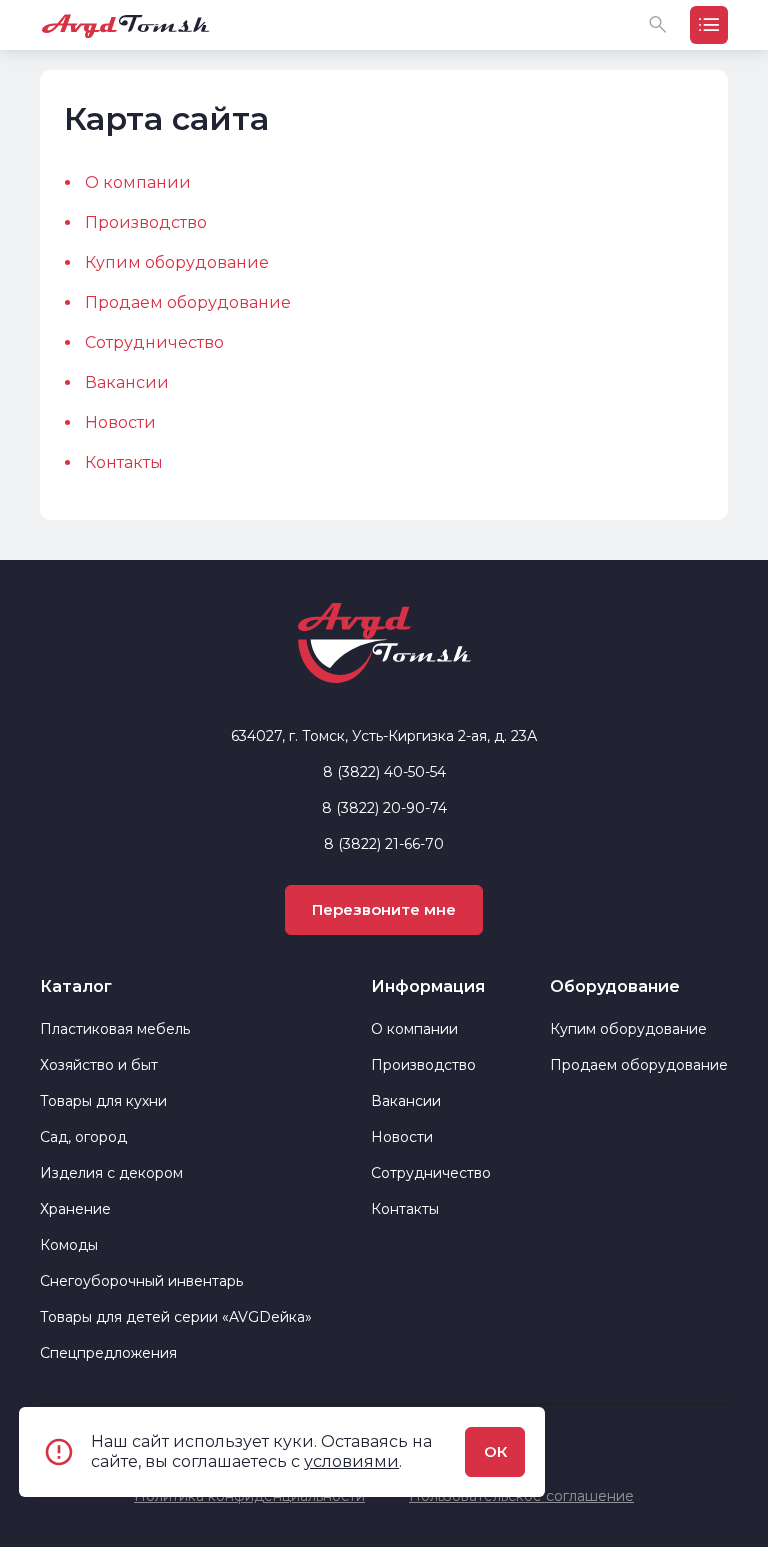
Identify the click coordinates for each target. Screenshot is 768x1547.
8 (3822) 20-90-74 (384, 808)
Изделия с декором (111, 1173)
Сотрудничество (154, 342)
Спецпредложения (108, 1353)
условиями (351, 1461)
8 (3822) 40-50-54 (384, 772)
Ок (495, 1451)
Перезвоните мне (384, 909)
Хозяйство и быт (99, 1065)
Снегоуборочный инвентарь (141, 1281)
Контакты (124, 462)
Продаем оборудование (188, 302)
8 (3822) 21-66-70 (384, 844)
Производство (146, 222)
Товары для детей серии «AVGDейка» (176, 1317)
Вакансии (127, 382)
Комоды (69, 1245)
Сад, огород (83, 1137)
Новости (120, 422)
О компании (138, 182)
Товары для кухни (103, 1101)
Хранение (75, 1209)
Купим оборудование (177, 262)
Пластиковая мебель (115, 1029)
